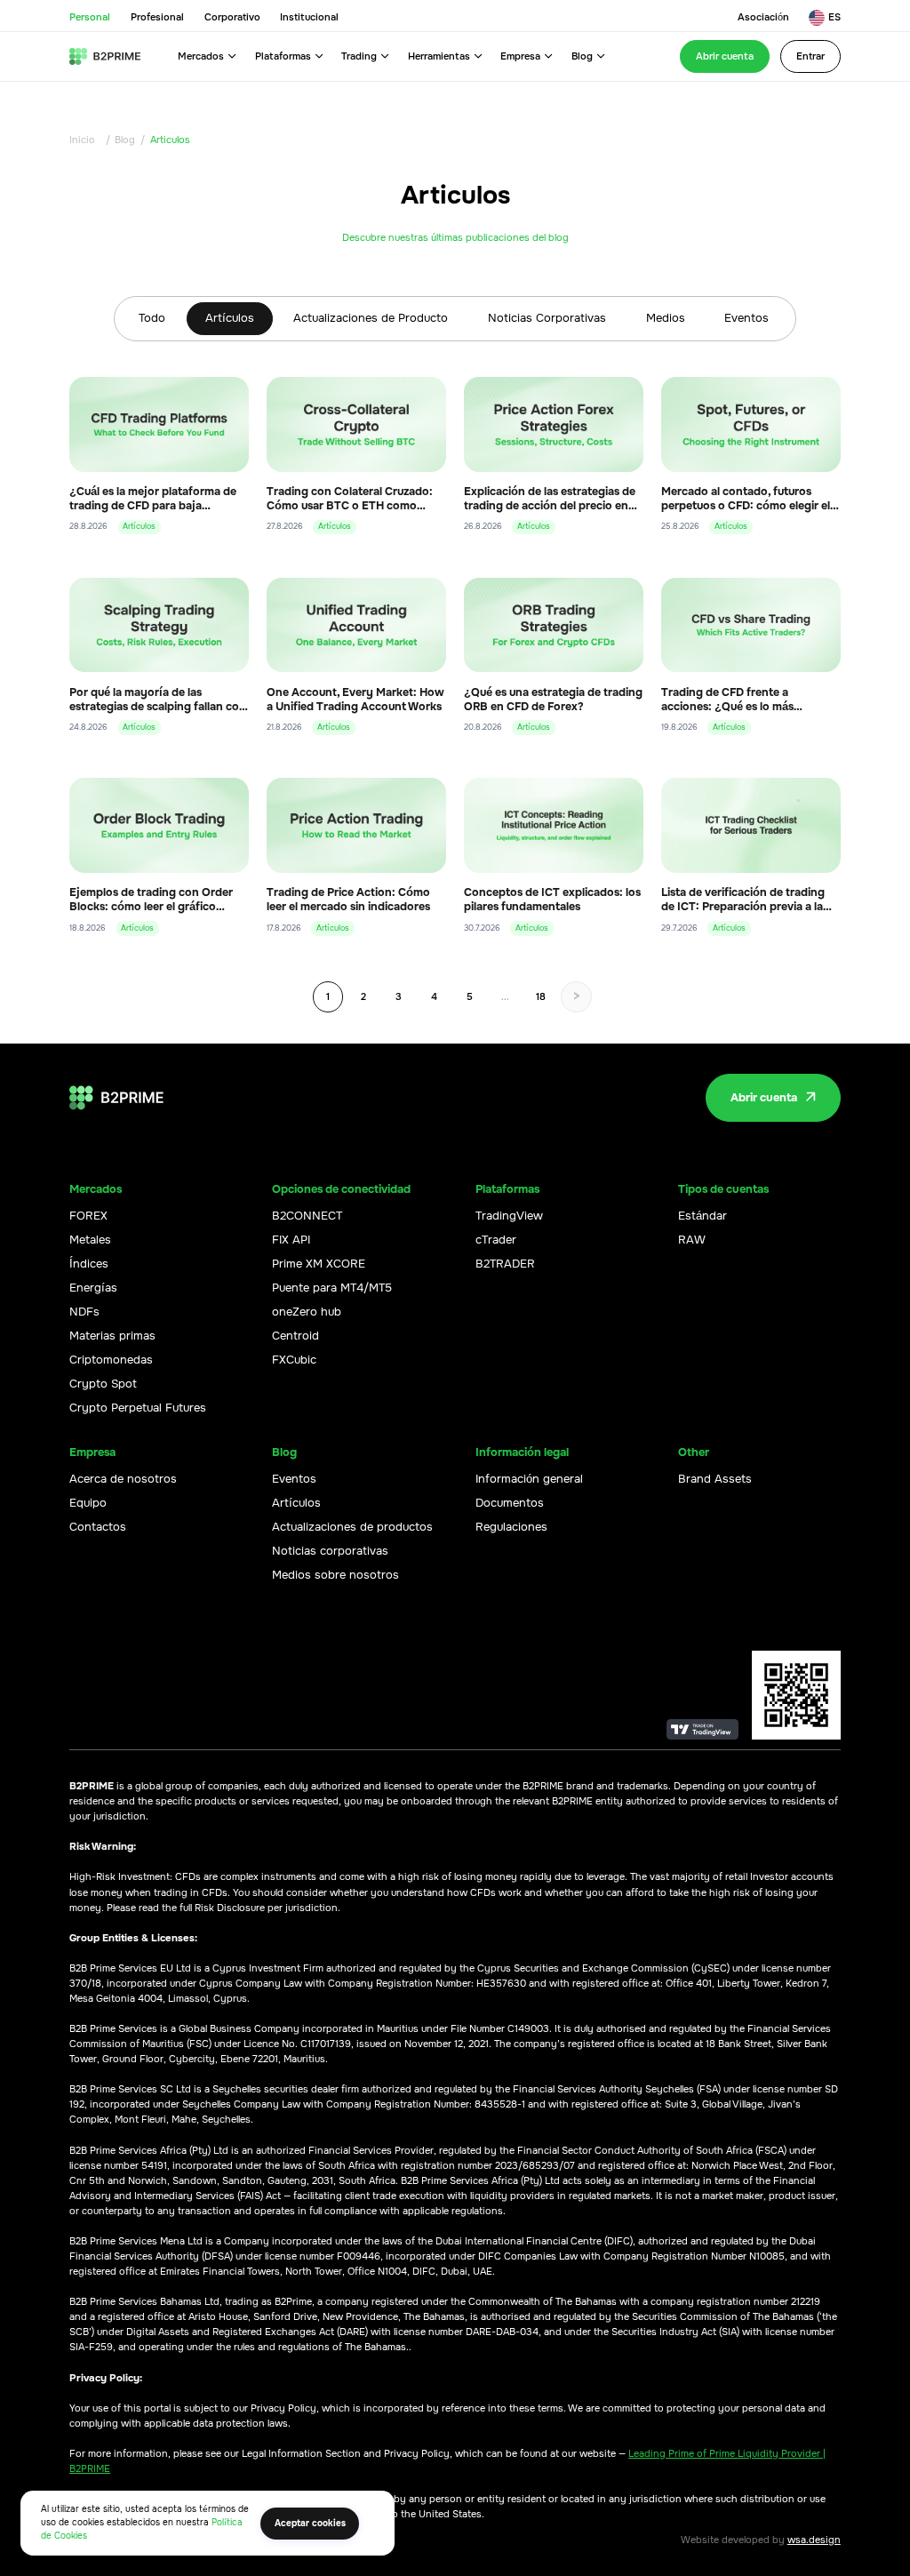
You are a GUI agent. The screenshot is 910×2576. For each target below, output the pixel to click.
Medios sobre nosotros (335, 1575)
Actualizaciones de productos (352, 1527)
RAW (692, 1240)
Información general (529, 1479)
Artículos (230, 318)
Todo (152, 318)
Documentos (510, 1503)
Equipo (88, 1503)
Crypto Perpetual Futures (138, 1408)
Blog (125, 140)
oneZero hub (307, 1312)
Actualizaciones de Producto (371, 318)
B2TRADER (505, 1264)
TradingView (509, 1216)
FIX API (291, 1240)
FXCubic (294, 1360)
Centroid (295, 1336)
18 (541, 996)
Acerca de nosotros (123, 1479)
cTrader (496, 1240)
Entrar (810, 56)
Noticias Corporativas (547, 318)
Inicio (82, 140)
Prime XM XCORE (319, 1264)
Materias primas (112, 1336)
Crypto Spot (103, 1384)
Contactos (98, 1527)
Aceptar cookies (310, 2523)
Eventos (746, 318)
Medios (666, 318)
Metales (90, 1240)
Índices (89, 1264)
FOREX (88, 1216)
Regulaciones (511, 1527)
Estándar (702, 1216)
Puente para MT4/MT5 (332, 1288)
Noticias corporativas (330, 1551)
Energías (93, 1288)
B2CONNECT (307, 1216)
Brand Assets (715, 1479)
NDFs (84, 1312)
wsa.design (814, 2540)
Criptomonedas (111, 1360)
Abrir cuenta (725, 56)
